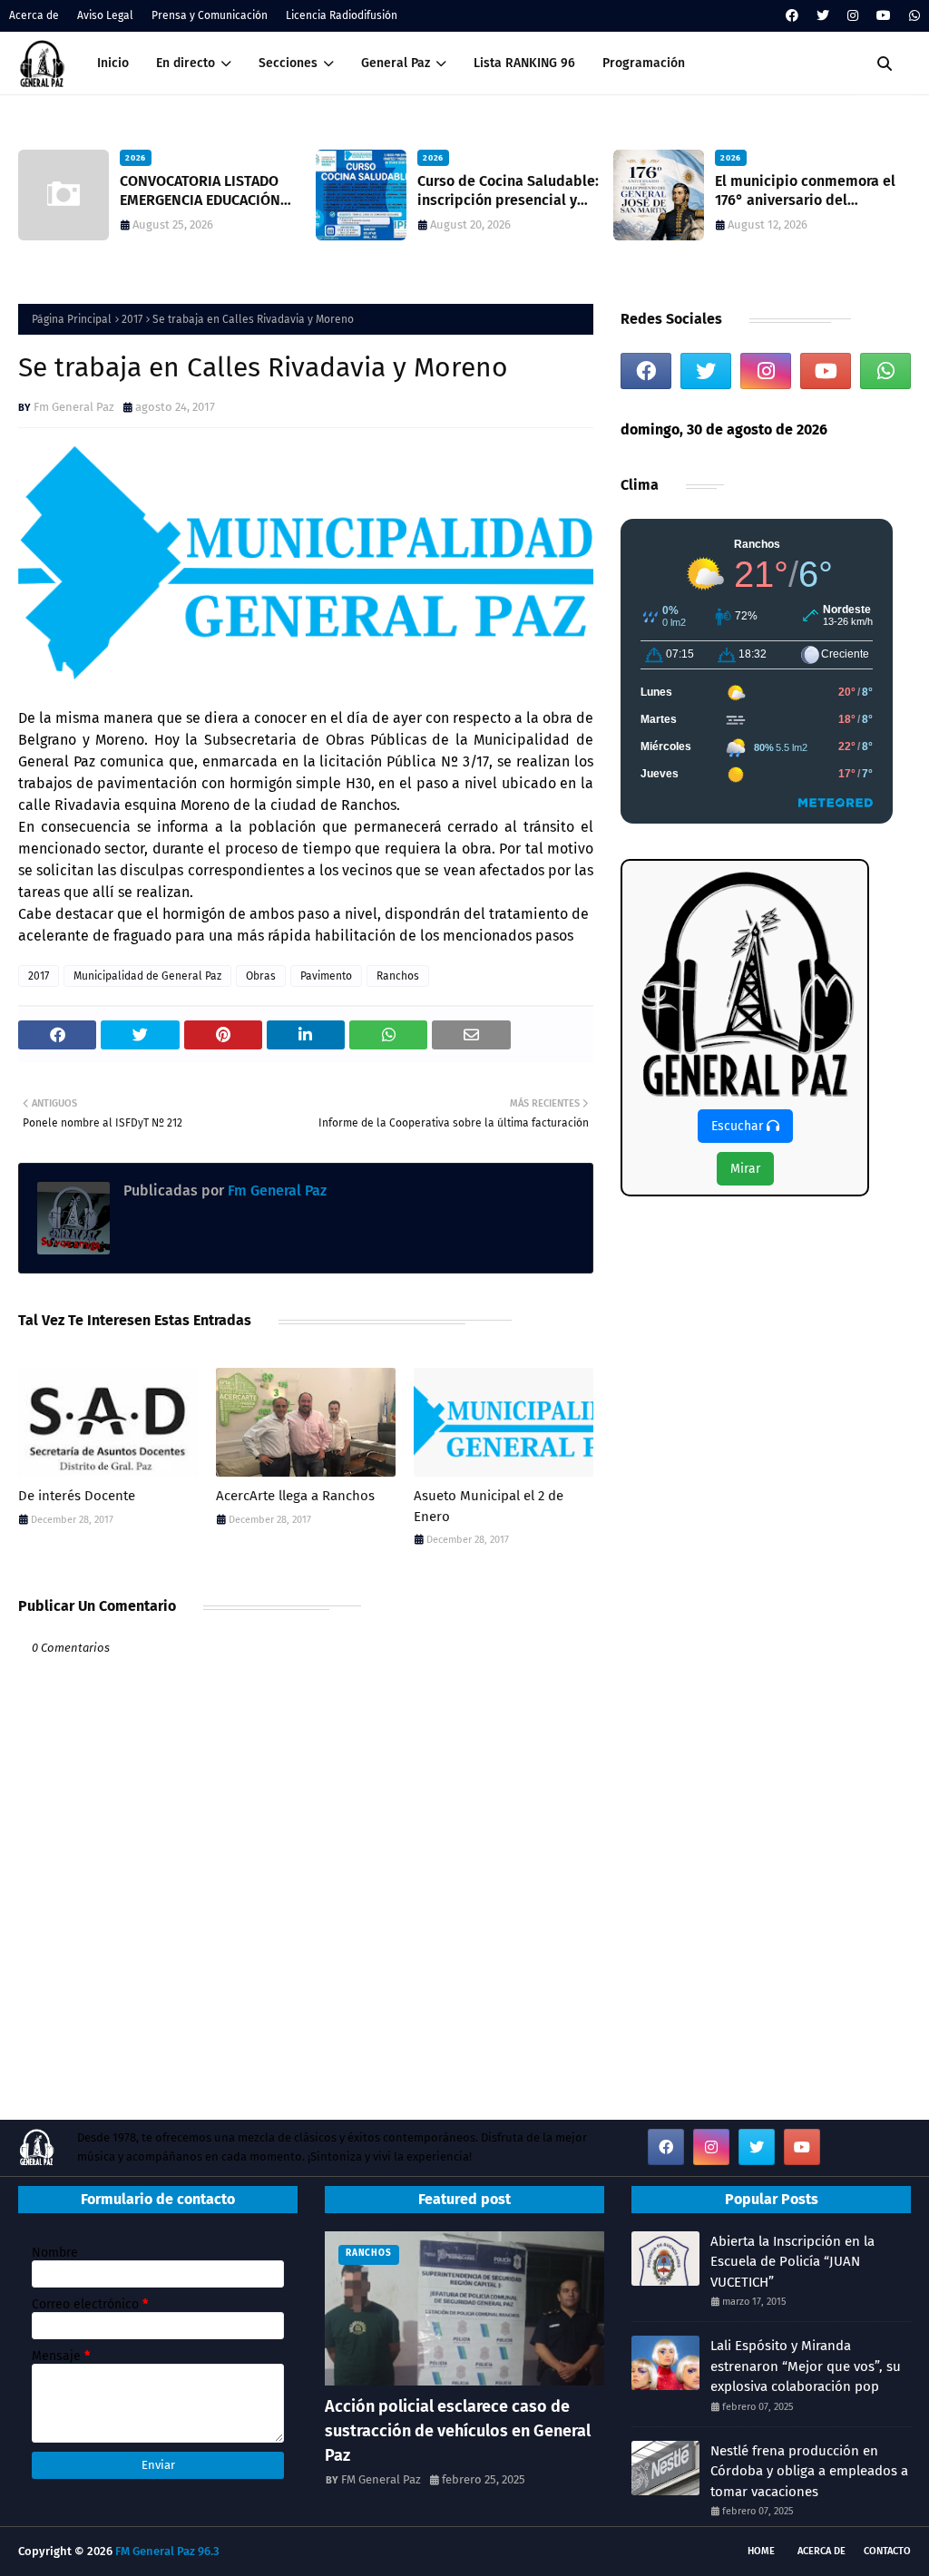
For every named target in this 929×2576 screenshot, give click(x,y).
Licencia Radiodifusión (342, 15)
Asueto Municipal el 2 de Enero (489, 1506)
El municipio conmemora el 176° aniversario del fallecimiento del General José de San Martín (805, 191)
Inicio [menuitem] (113, 63)
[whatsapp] (912, 16)
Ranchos (398, 976)
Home (761, 2551)
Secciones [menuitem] (288, 63)
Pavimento (326, 976)
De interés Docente (77, 1496)
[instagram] (853, 16)
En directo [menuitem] (186, 63)
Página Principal (72, 319)
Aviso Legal (105, 15)
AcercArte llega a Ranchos (295, 1496)
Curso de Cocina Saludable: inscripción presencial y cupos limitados (508, 191)
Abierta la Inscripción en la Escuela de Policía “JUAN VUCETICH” (792, 2262)
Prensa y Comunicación (210, 15)
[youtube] (884, 16)
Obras (261, 976)
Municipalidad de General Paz (147, 976)
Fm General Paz (74, 407)
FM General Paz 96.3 (167, 2551)
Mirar (745, 1169)
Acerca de (34, 15)
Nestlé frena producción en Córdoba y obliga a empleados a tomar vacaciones (809, 2471)
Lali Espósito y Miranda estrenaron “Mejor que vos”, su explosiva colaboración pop (806, 2366)
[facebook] (792, 16)
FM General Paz (381, 2479)
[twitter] (823, 16)
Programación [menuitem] (644, 63)
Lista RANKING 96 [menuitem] (524, 63)
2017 (132, 319)
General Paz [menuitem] (396, 63)
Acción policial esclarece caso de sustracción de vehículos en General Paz (458, 2431)
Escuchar (739, 1126)
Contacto (887, 2551)
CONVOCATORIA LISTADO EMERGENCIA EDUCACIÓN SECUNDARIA (200, 191)
